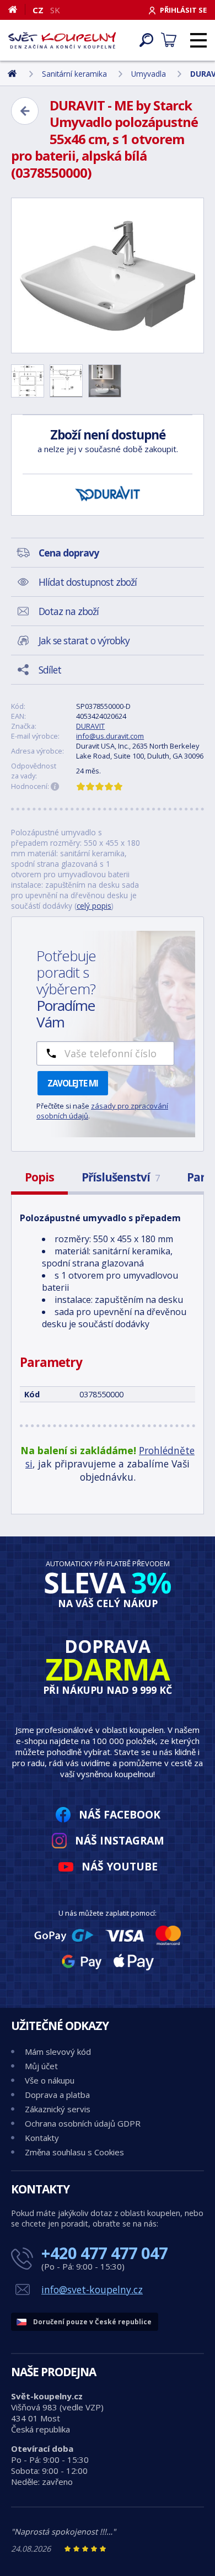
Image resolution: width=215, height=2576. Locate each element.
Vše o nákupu (50, 2080)
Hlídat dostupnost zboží (88, 582)
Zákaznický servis (58, 2109)
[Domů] (17, 9)
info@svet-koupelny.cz (92, 2289)
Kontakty (42, 2138)
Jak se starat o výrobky (84, 640)
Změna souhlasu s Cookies (74, 2152)
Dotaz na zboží (69, 611)
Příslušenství (120, 1177)
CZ (38, 10)
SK (55, 10)
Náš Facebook (120, 1814)
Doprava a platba (57, 2095)
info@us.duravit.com (110, 736)
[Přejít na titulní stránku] (62, 40)
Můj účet (41, 2066)
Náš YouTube (120, 1866)
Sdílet (50, 670)
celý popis (94, 906)
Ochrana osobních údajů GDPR (83, 2123)
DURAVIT (90, 726)
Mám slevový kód (58, 2052)
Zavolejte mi (73, 1083)
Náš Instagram (120, 1840)
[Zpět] (25, 111)
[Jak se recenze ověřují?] (55, 787)
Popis (39, 1177)
